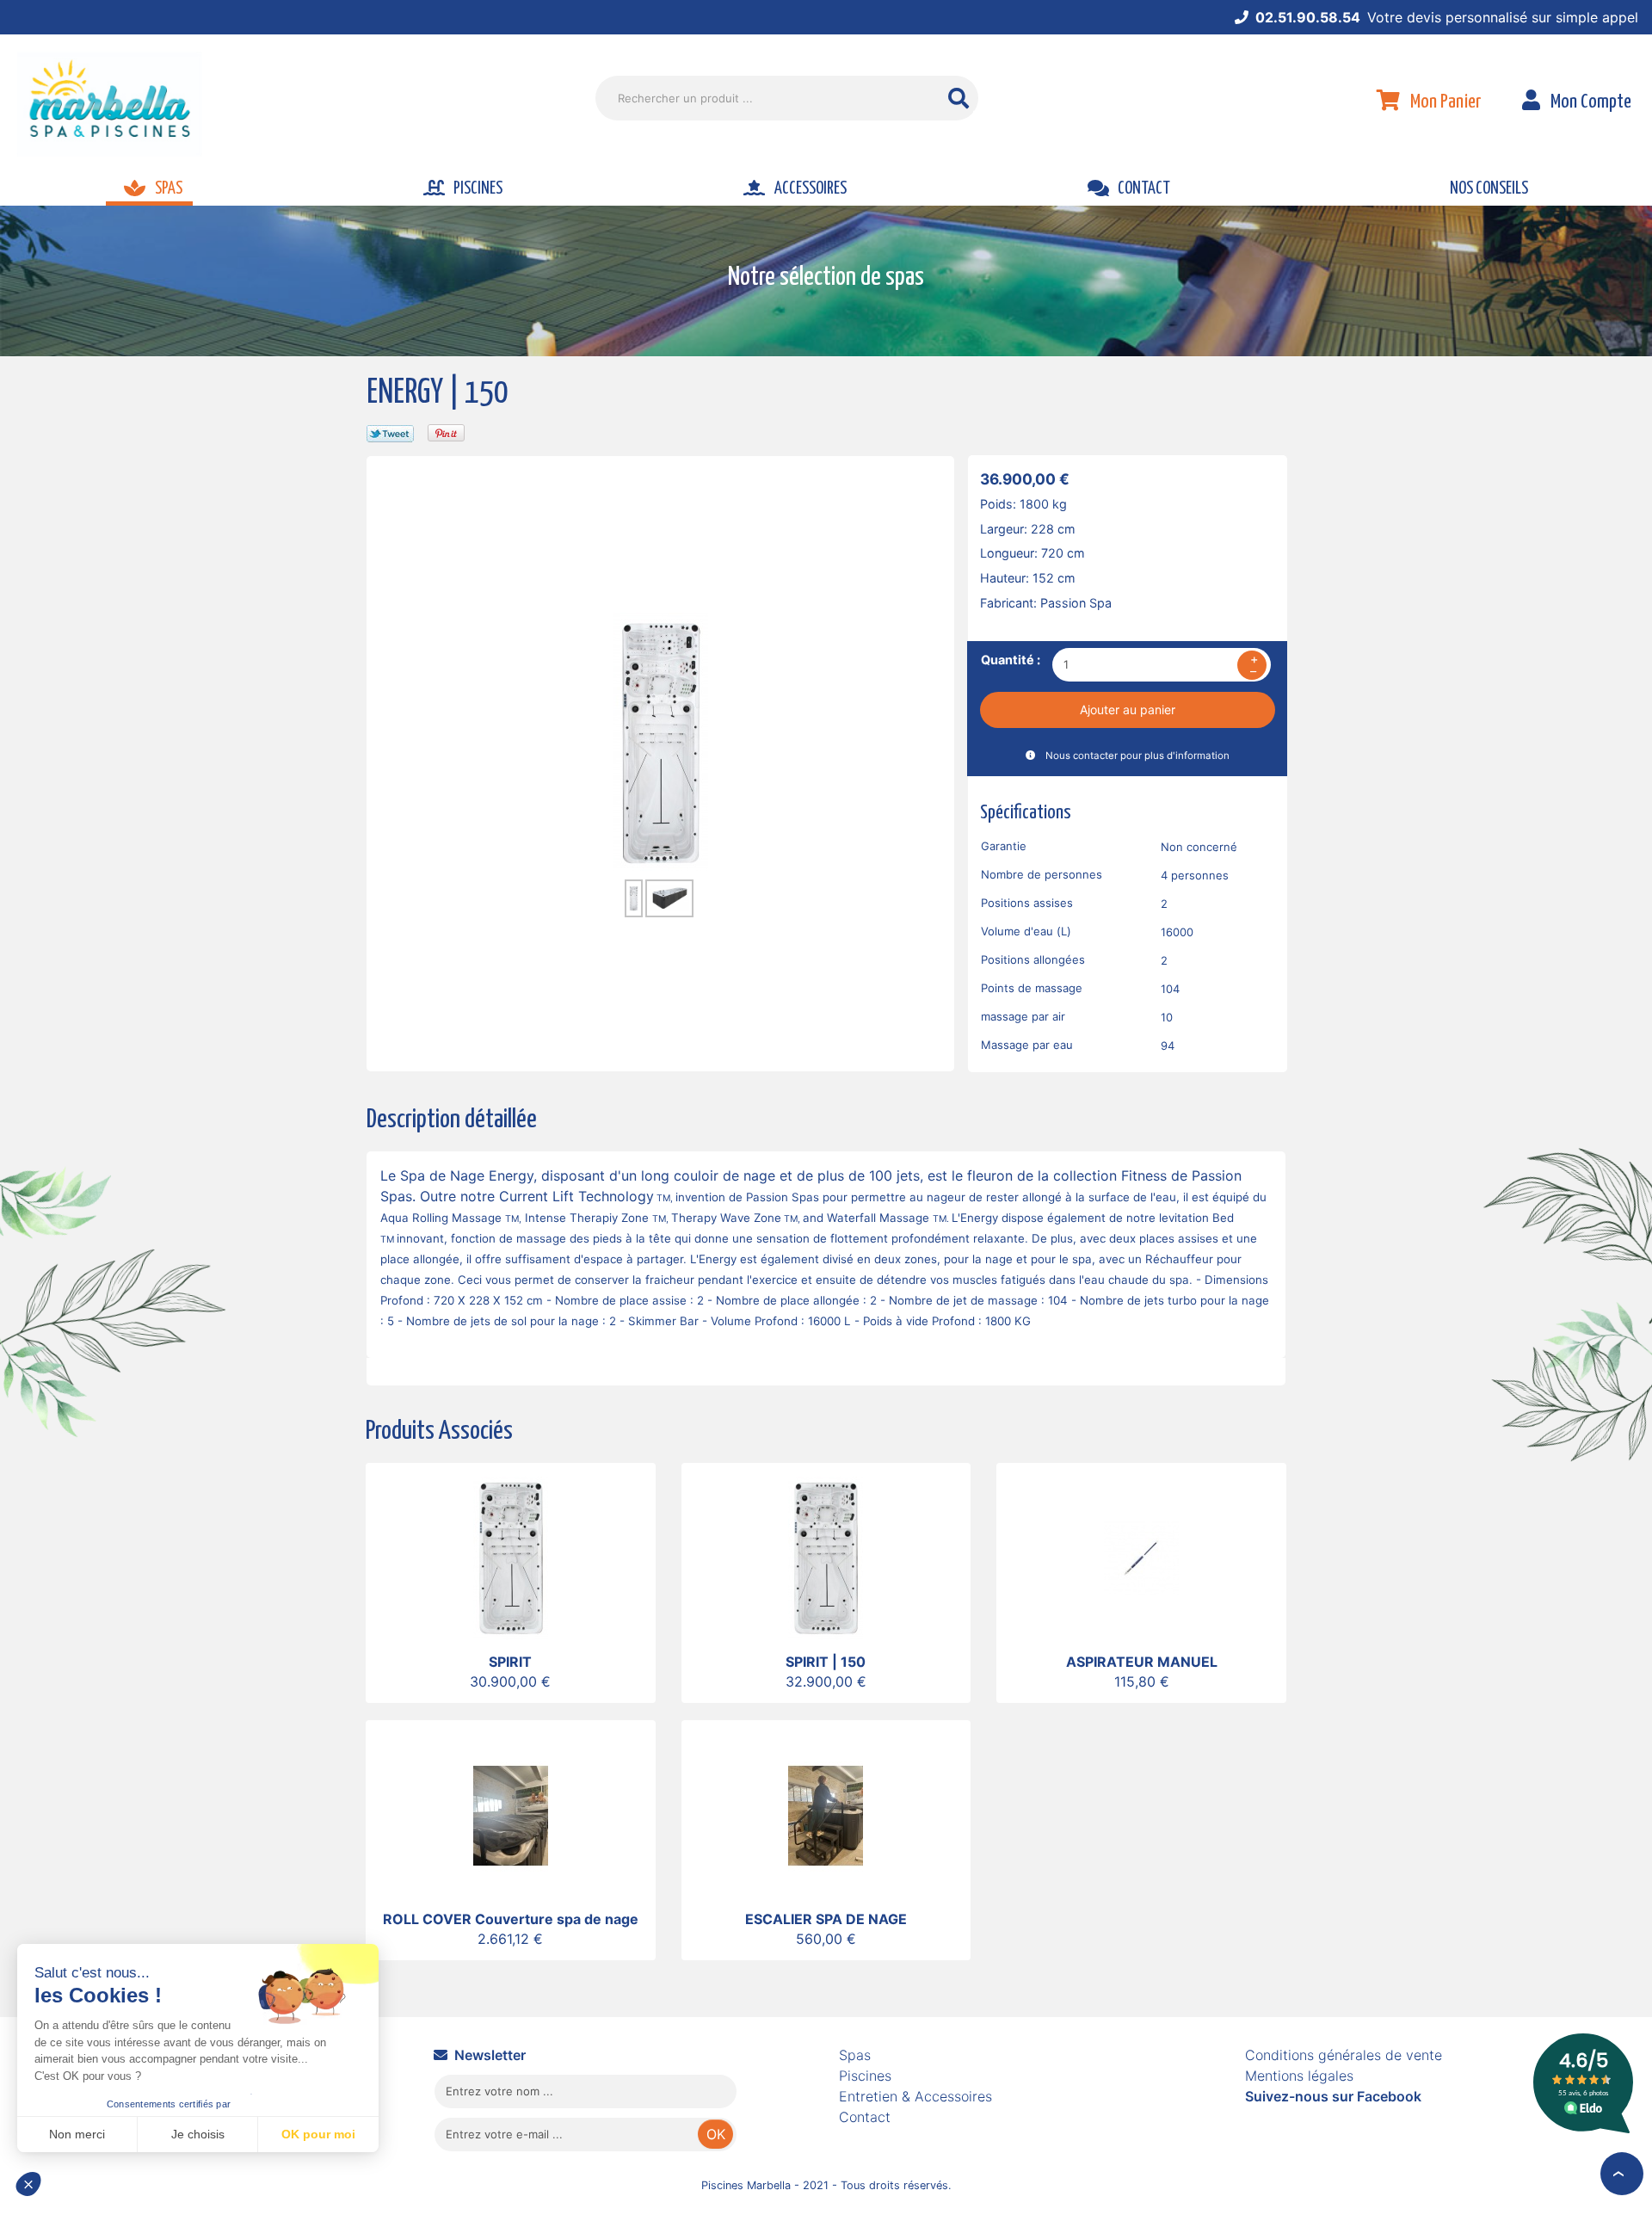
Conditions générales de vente (1344, 2055)
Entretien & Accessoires (915, 2096)
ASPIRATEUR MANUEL (1142, 1662)
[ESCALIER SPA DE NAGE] (826, 1814)
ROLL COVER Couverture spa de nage (511, 1919)
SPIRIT (510, 1662)
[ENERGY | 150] (661, 741)
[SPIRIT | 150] (826, 1557)
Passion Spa (1076, 603)
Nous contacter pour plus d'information (1137, 756)
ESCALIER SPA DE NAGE (826, 1919)
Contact (865, 2117)
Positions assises (1027, 903)
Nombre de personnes (1042, 874)
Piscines (865, 2076)
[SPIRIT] (511, 1557)
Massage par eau (1027, 1045)
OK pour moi (318, 2134)
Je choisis (198, 2134)
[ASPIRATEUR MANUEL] (1141, 1557)
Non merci (77, 2134)
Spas (855, 2055)
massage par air (1023, 1016)
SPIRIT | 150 (826, 1662)
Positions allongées (1033, 959)
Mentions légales (1299, 2076)
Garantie (1004, 846)
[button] (36, 2192)
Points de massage (1032, 988)
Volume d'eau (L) (1026, 931)
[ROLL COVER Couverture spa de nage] (511, 1814)
